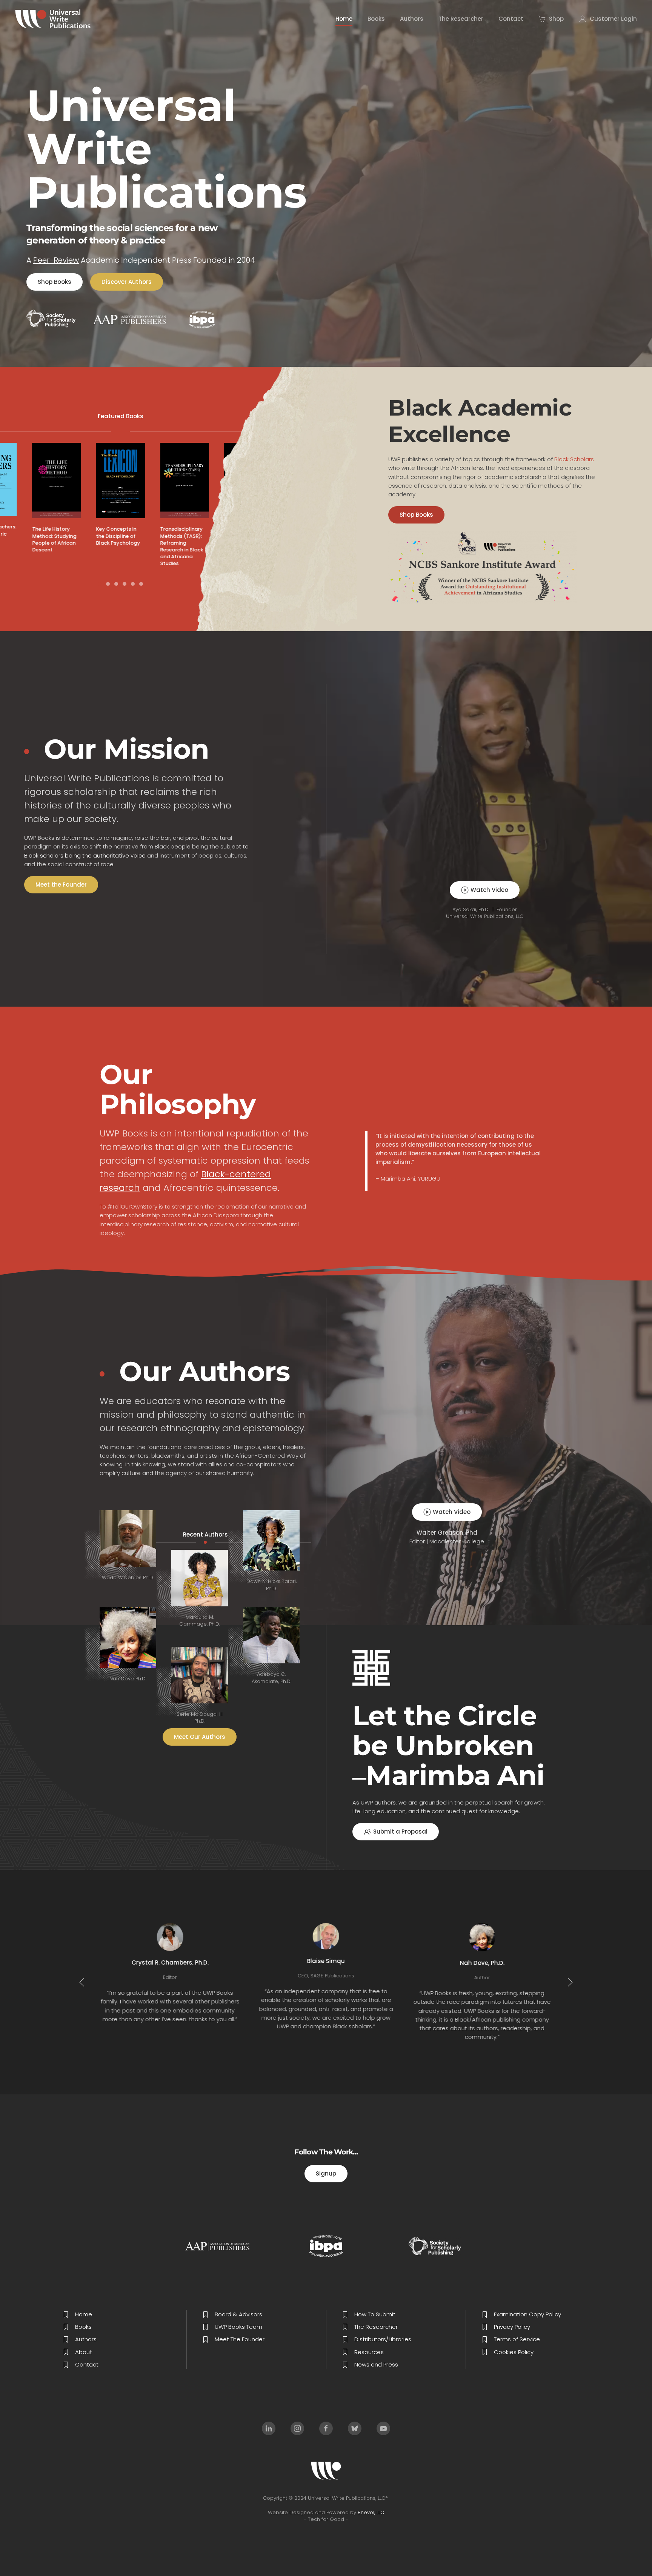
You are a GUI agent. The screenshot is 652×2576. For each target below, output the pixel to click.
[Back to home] (53, 19)
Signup (326, 2173)
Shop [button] (556, 19)
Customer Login (613, 19)
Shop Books (55, 282)
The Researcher (461, 19)
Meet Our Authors (200, 1737)
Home (344, 19)
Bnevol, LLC (371, 2512)
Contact (511, 19)
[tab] (100, 584)
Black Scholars (574, 459)
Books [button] (376, 19)
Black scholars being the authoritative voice (85, 855)
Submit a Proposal (400, 1832)
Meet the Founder (61, 885)
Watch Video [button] (489, 890)
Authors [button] (412, 19)
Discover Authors (127, 282)
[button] (82, 1982)
